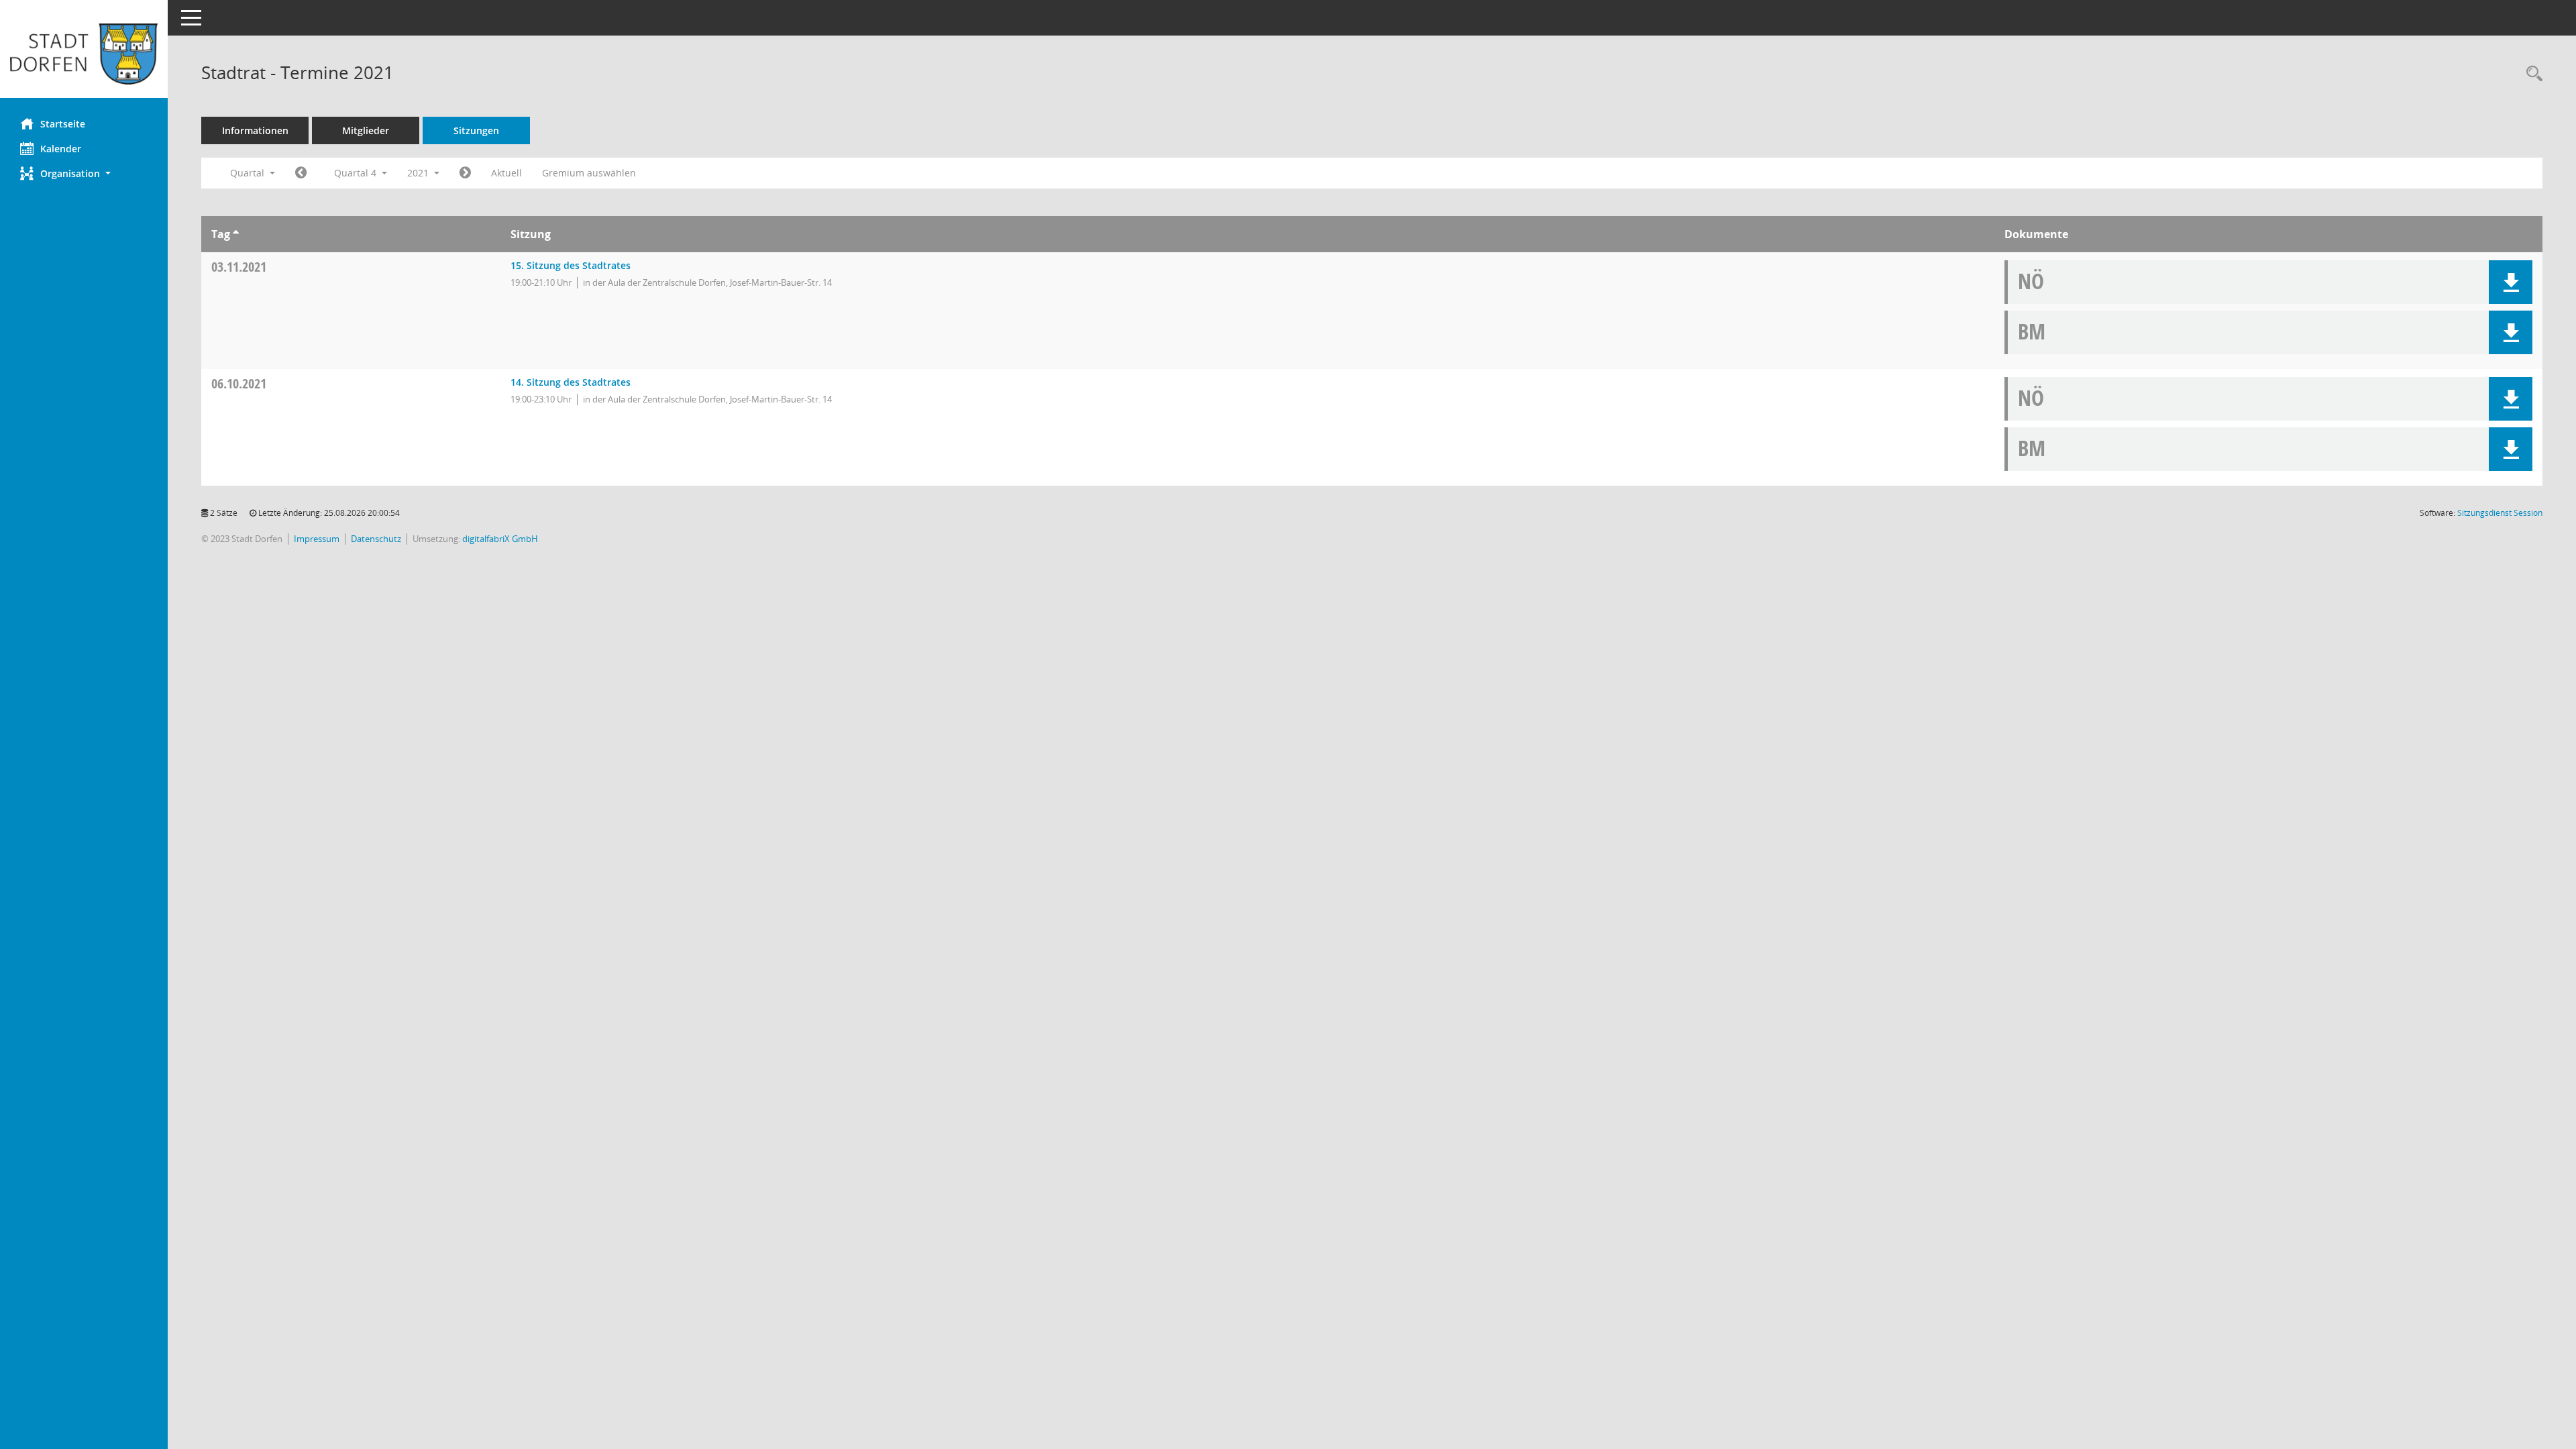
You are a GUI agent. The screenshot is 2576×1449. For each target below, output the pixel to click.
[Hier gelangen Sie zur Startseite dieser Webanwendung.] (84, 54)
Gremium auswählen (589, 173)
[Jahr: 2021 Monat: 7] (301, 173)
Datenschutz (376, 539)
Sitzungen (476, 130)
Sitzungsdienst (2500, 513)
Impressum (317, 539)
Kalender (61, 149)
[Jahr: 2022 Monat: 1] (465, 173)
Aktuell (506, 173)
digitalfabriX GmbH (500, 539)
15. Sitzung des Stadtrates (571, 265)
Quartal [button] (249, 173)
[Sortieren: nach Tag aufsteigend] (236, 234)
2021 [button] (419, 173)
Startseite (63, 124)
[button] (84, 173)
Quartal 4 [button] (357, 173)
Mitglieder (366, 130)
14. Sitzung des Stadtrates (571, 382)
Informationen (255, 130)
